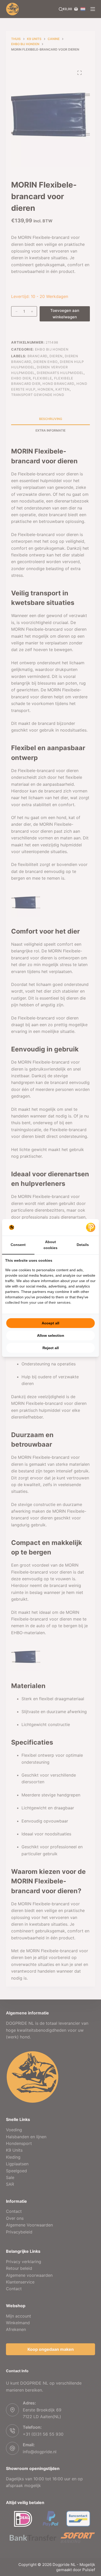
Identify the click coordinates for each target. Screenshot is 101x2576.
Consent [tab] (18, 1245)
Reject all (51, 1348)
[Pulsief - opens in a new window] (91, 1227)
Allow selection (51, 1335)
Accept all (51, 1323)
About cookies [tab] (51, 1245)
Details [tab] (83, 1245)
